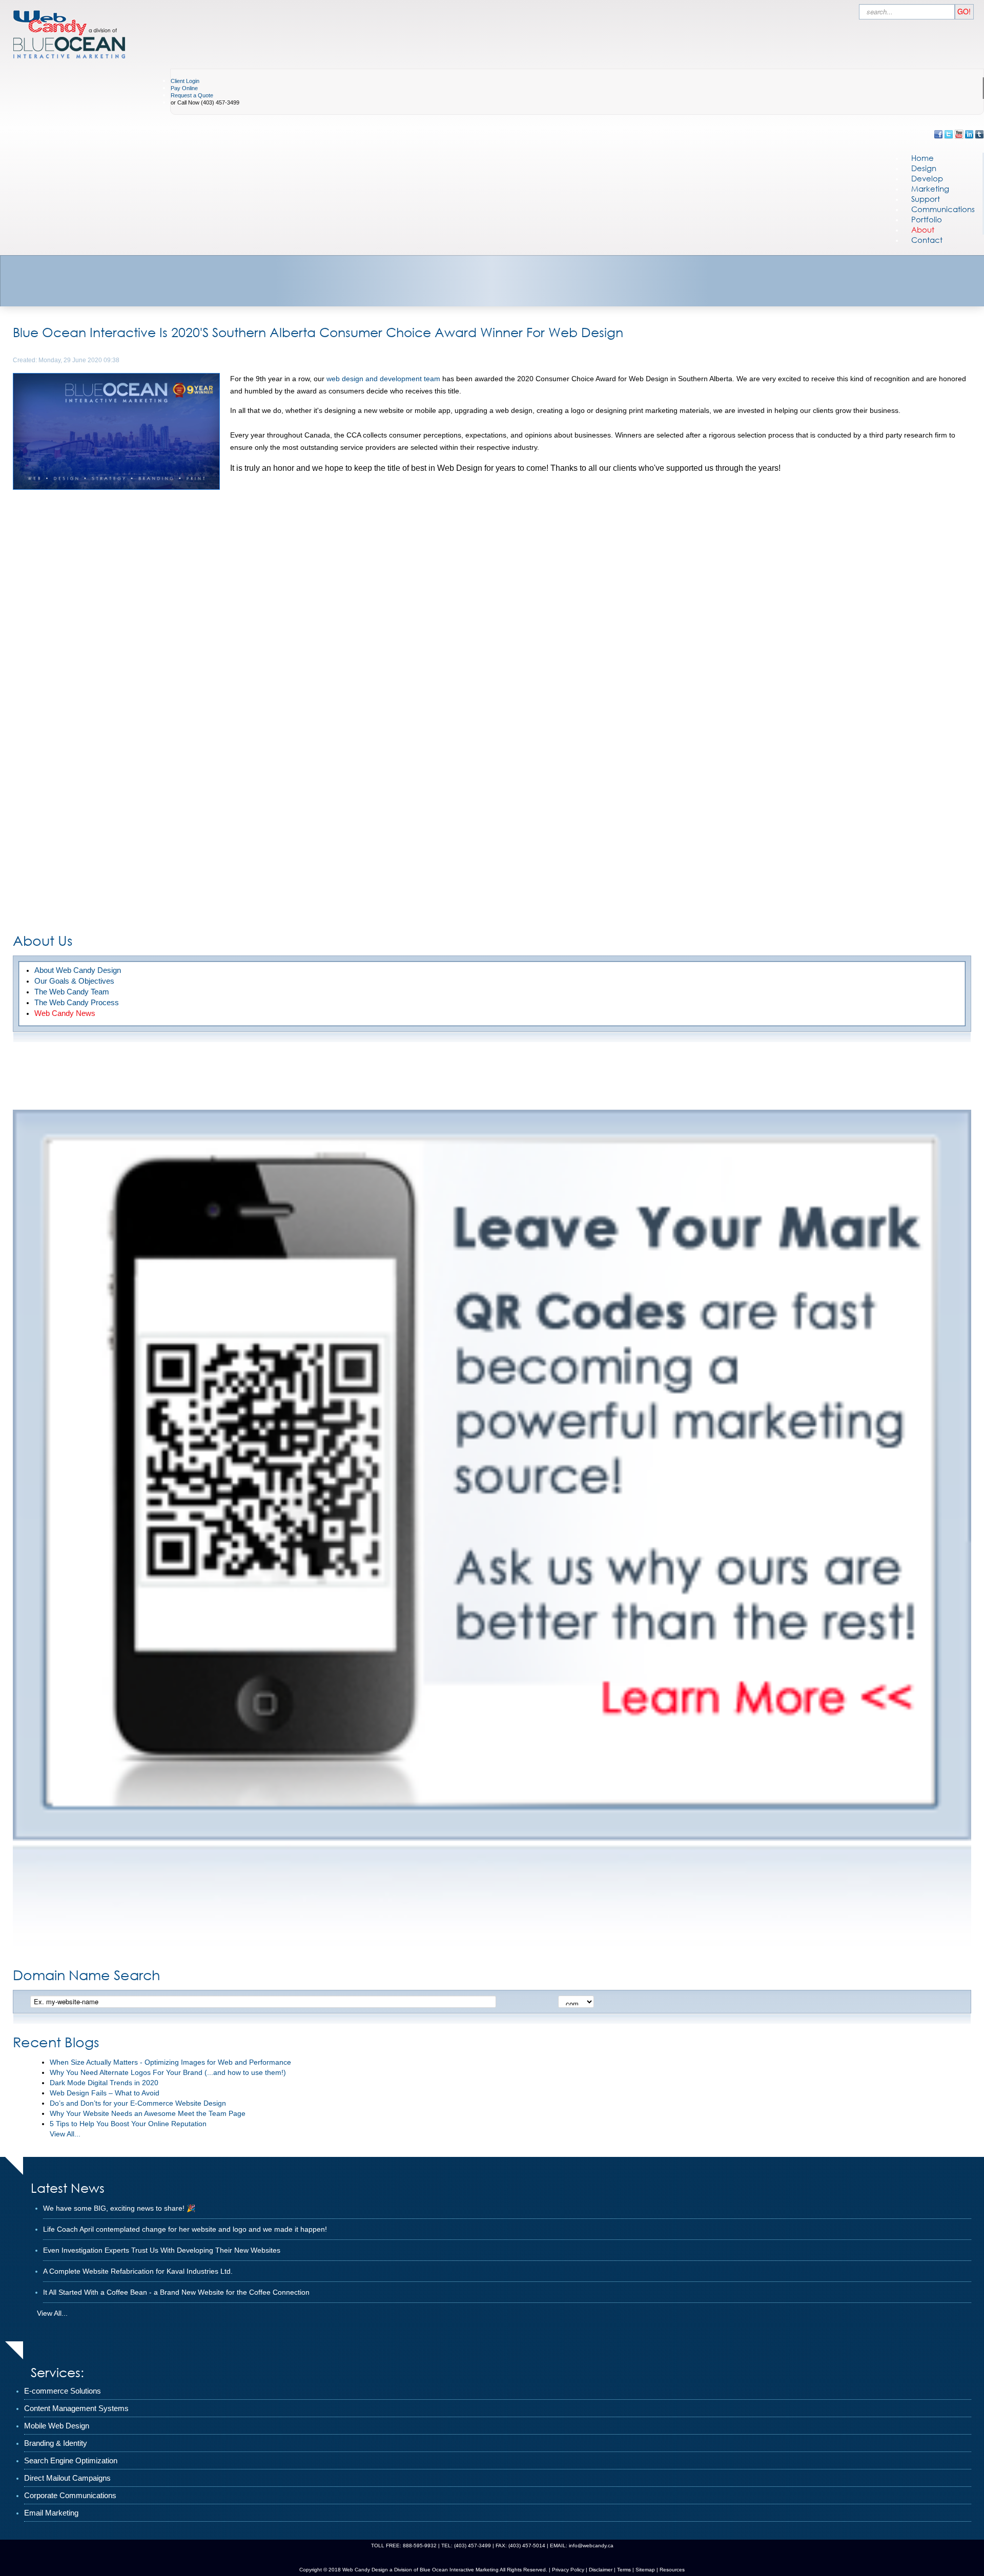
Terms (623, 2570)
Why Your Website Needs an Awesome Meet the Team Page (148, 2113)
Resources (672, 2570)
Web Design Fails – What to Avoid (105, 2093)
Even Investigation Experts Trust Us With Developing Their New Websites (162, 2250)
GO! (964, 11)
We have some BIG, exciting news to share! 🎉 (119, 2208)
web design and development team (383, 379)
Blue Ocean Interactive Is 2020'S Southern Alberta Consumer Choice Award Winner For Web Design (318, 332)
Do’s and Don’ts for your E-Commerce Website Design (138, 2103)
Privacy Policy (568, 2570)
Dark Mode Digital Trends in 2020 (104, 2083)
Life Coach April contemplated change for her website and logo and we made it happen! (185, 2229)
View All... (65, 2134)
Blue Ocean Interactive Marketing (459, 2570)
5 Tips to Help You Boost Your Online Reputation (128, 2124)
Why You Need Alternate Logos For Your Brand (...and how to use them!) (168, 2072)
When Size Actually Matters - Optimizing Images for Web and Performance (170, 2062)
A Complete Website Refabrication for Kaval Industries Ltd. (138, 2271)
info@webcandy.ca (591, 2546)
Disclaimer (601, 2570)
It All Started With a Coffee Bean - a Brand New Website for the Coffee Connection (176, 2292)
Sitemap (645, 2570)
